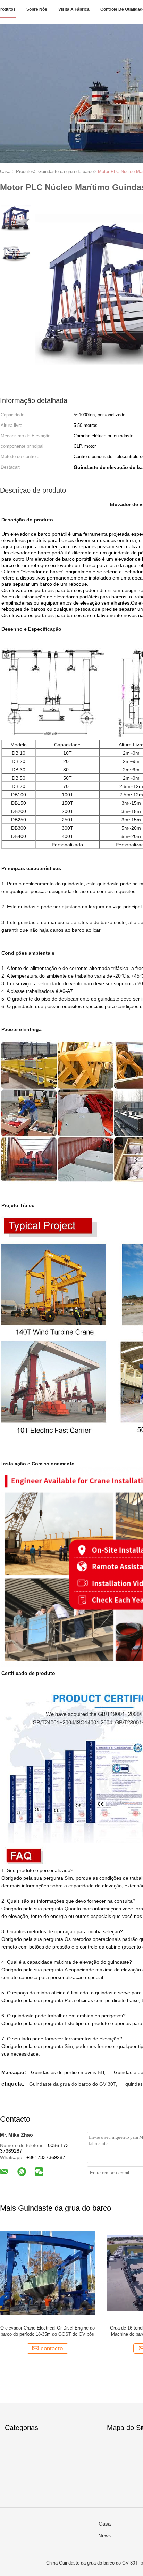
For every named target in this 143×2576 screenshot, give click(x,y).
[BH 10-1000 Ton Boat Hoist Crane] (47, 2272)
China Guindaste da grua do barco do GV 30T (92, 2563)
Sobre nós (37, 9)
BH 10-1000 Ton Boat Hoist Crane (48, 2328)
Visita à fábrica (74, 9)
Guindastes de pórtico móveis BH (68, 2072)
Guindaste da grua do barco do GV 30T (72, 2084)
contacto (52, 2348)
